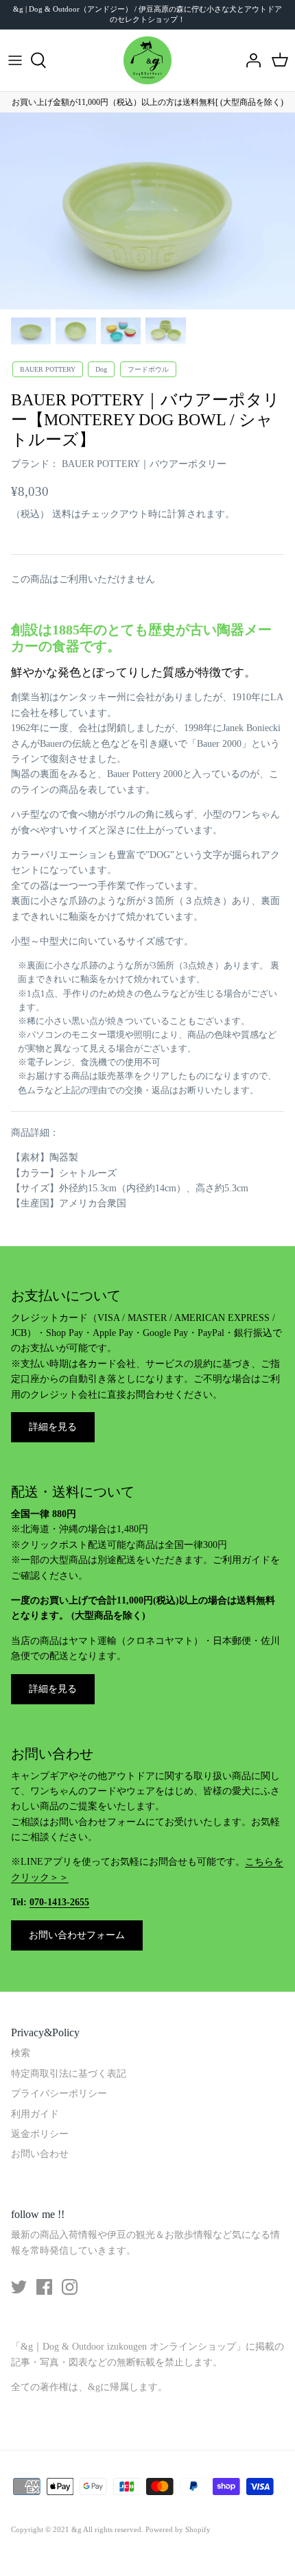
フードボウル (148, 369)
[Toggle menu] (15, 60)
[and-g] (147, 60)
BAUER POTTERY (48, 369)
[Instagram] (70, 2287)
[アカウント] (250, 60)
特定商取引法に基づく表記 (69, 2074)
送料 (62, 514)
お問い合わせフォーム (77, 1935)
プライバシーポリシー (59, 2094)
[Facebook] (44, 2287)
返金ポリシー (40, 2134)
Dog (101, 369)
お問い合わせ (40, 2154)
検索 (21, 2053)
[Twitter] (19, 2287)
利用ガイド (35, 2114)
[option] (147, 211)
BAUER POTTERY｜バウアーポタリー (144, 464)
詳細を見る (53, 1427)
